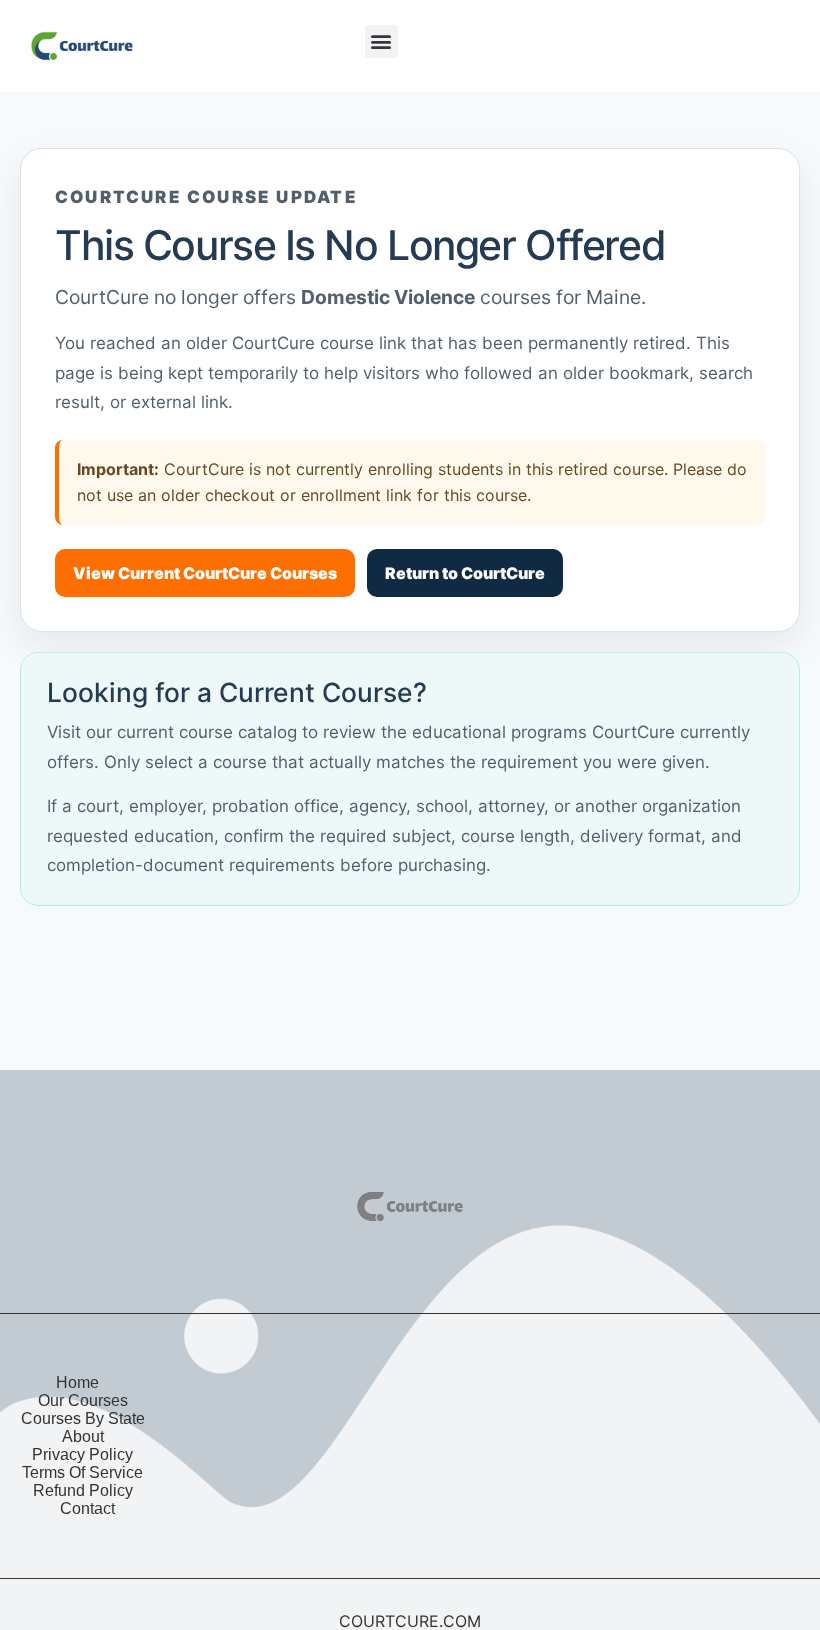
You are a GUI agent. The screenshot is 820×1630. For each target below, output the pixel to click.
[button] (381, 41)
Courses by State (83, 1418)
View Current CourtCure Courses (205, 573)
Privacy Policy (82, 1454)
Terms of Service (82, 1472)
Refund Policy (83, 1490)
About (83, 1436)
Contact (87, 1508)
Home (77, 1382)
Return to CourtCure (465, 573)
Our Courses (83, 1400)
